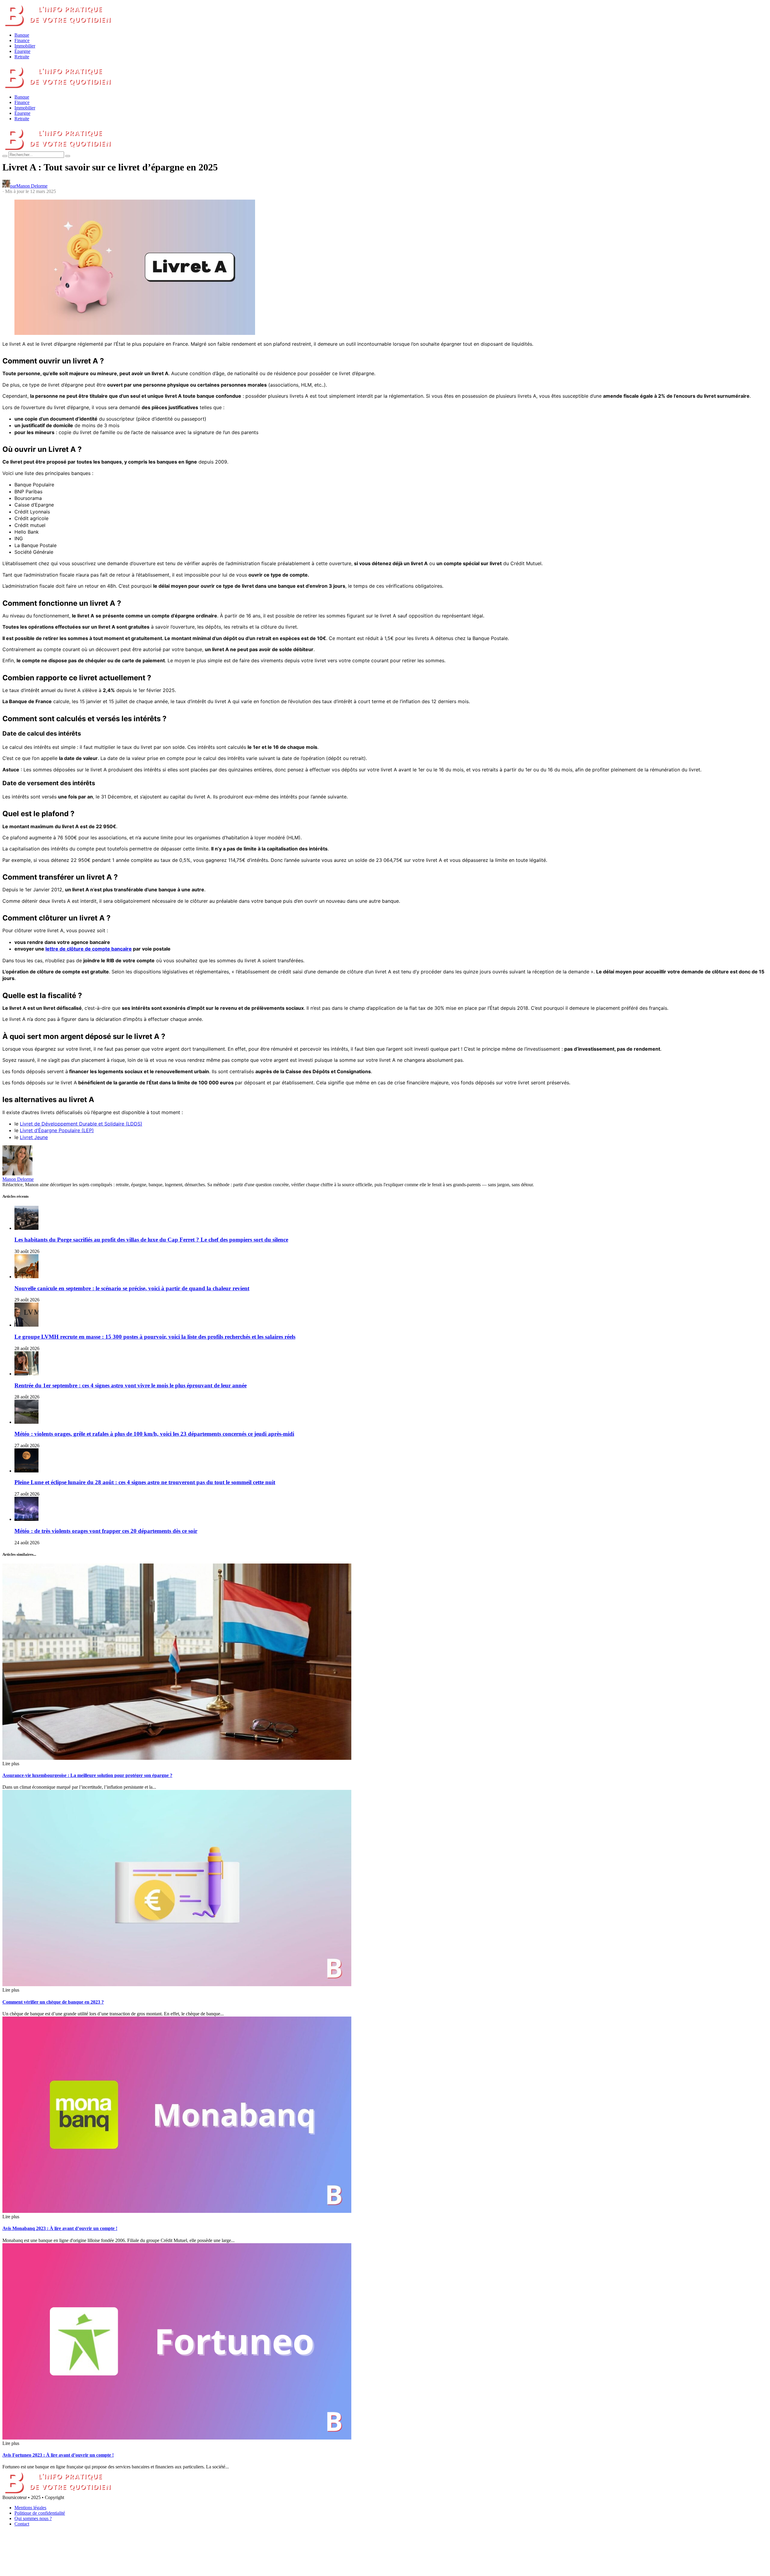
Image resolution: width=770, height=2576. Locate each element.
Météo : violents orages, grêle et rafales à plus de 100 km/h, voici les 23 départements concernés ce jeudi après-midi (154, 1434)
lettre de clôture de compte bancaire (89, 949)
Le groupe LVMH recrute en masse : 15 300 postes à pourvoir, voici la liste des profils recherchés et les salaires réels (155, 1337)
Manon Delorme (18, 1179)
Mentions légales (30, 2508)
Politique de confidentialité (40, 2513)
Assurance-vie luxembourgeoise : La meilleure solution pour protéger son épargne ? (87, 1775)
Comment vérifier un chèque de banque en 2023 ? (53, 2002)
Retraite (22, 57)
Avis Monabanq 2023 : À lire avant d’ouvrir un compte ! (60, 2228)
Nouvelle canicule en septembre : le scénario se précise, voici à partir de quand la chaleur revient (132, 1288)
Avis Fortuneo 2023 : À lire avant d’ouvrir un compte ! (58, 2455)
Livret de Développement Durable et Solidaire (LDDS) (81, 1124)
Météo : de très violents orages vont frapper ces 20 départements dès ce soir (106, 1531)
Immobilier (25, 46)
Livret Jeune (34, 1137)
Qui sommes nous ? (33, 2518)
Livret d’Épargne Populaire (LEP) (57, 1130)
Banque (22, 35)
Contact (22, 2524)
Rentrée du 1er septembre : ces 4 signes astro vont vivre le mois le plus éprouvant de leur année (131, 1385)
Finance (22, 40)
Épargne (22, 51)
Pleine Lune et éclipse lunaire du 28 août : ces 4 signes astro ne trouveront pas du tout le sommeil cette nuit (145, 1482)
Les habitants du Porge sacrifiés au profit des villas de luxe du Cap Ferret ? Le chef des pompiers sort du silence (151, 1240)
